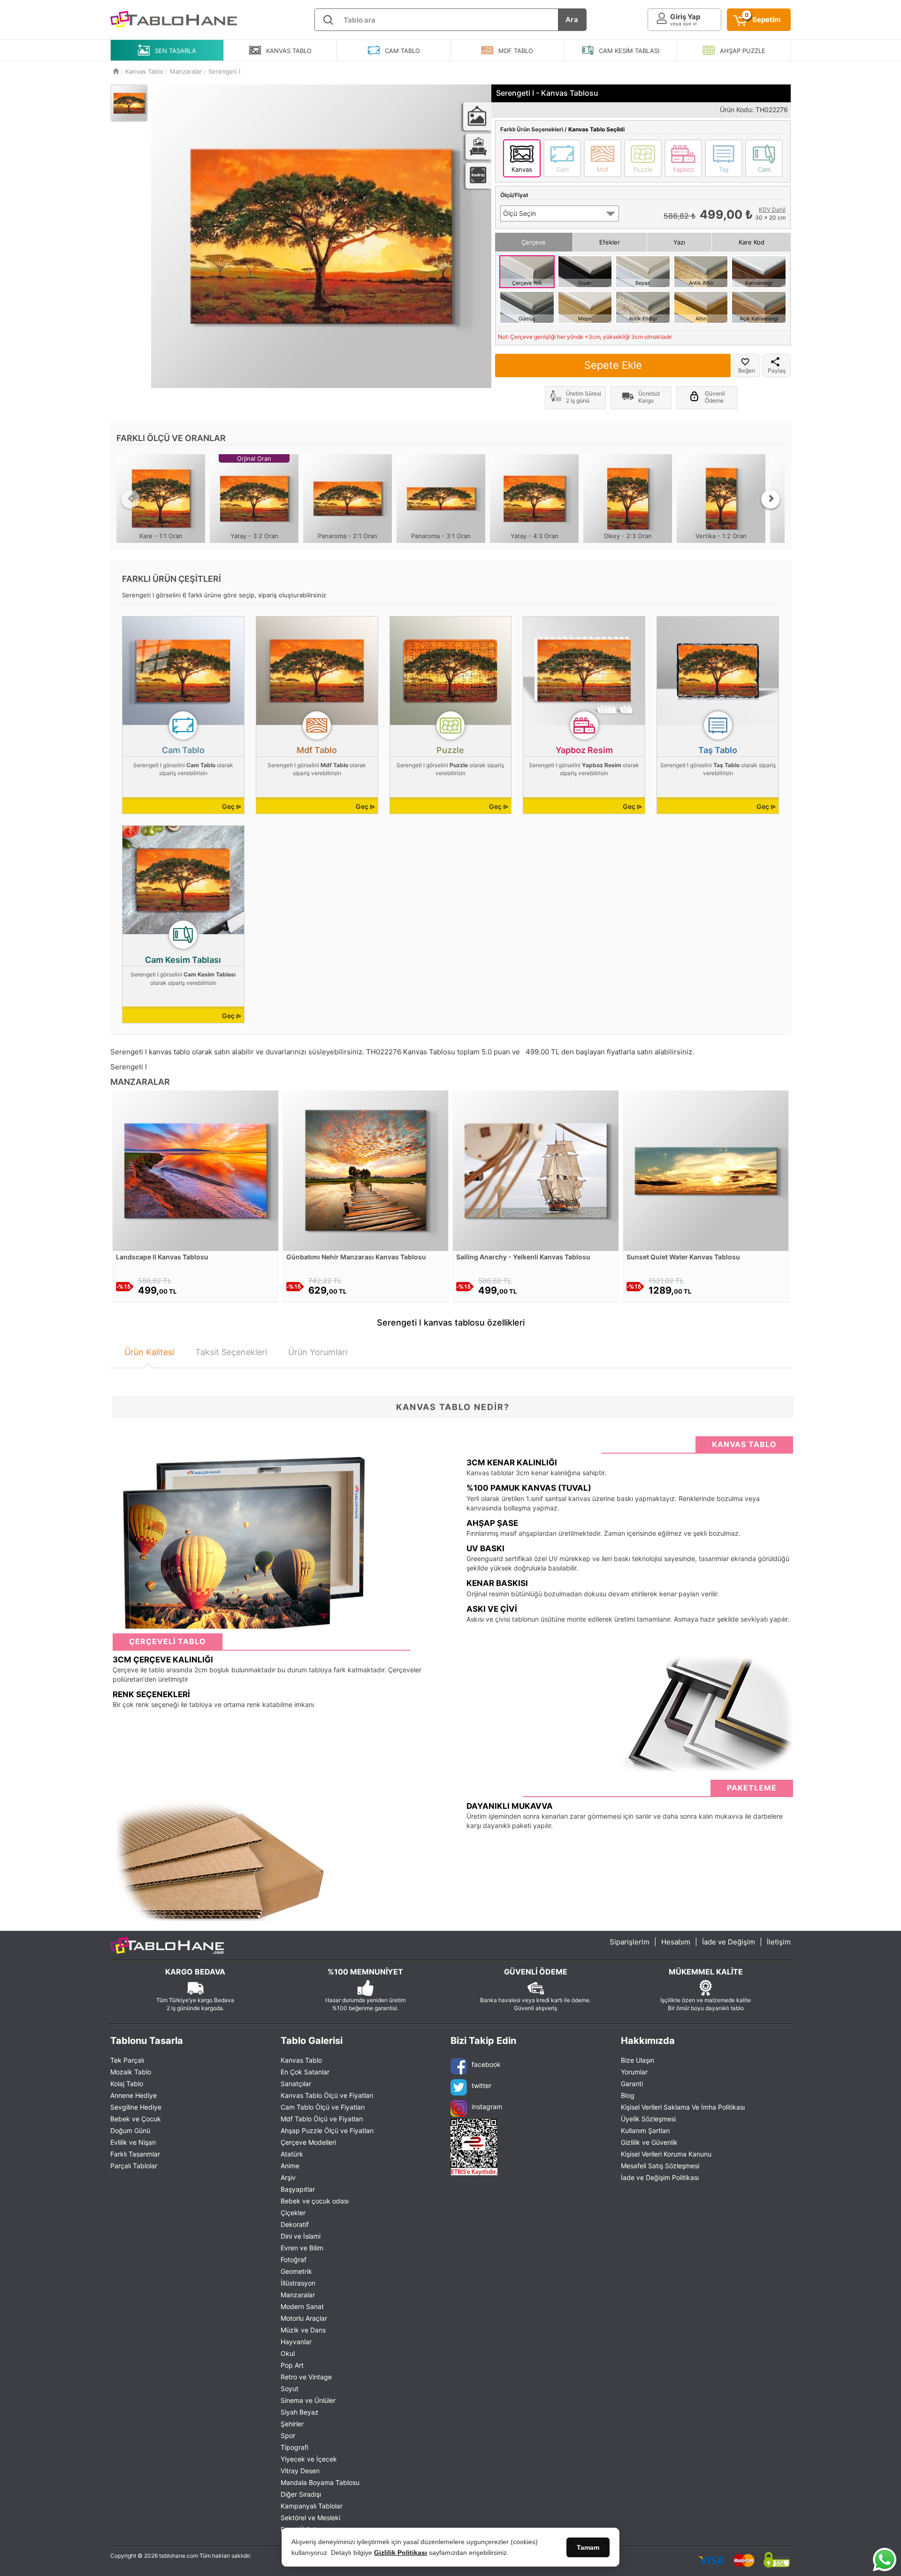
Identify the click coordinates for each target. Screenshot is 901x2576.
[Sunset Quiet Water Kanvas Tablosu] (706, 1170)
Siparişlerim (630, 1942)
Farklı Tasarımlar (135, 2154)
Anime (290, 2166)
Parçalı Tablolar (134, 2166)
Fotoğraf (294, 2260)
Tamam (588, 2547)
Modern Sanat (302, 2306)
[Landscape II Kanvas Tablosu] (195, 1170)
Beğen (747, 370)
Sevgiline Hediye (136, 2107)
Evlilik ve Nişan (133, 2142)
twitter (481, 2085)
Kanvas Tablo (301, 2060)
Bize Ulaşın (638, 2060)
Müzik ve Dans (303, 2330)
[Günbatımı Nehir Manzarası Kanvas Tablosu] (366, 1170)
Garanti (632, 2084)
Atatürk (292, 2154)
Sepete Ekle (613, 365)
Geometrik (296, 2271)
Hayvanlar (296, 2342)
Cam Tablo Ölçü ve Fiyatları (323, 2107)
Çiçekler (293, 2213)
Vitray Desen (300, 2471)
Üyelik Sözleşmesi (648, 2119)
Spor (288, 2435)
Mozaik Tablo (131, 2072)
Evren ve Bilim (302, 2248)
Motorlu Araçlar (304, 2318)
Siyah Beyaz (300, 2412)
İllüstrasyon (298, 2283)
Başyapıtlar (298, 2189)
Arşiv (288, 2177)
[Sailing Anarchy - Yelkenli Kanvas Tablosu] (536, 1170)
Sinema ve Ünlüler (308, 2400)
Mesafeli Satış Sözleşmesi (660, 2166)
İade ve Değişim (729, 1942)
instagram (487, 2107)
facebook (486, 2064)
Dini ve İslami (301, 2236)
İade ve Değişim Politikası (660, 2177)
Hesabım (676, 1942)
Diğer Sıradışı (301, 2494)
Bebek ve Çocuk (136, 2119)
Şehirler (292, 2424)
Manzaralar (298, 2295)
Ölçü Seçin (519, 213)
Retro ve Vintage (306, 2377)
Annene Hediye (134, 2095)
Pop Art (292, 2365)
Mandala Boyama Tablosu (320, 2482)
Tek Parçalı (127, 2060)
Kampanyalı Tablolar (312, 2506)
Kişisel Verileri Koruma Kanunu (666, 2154)
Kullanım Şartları (645, 2130)
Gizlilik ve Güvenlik (649, 2142)
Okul (288, 2353)
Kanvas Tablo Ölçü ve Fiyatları (327, 2095)
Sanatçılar (296, 2084)
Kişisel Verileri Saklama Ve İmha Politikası (683, 2107)
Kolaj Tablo (127, 2084)
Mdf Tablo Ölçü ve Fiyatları (322, 2119)
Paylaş (777, 370)
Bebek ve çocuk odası (315, 2201)
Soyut (290, 2389)
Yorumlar (634, 2072)
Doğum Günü (130, 2130)
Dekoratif (295, 2224)
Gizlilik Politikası (401, 2553)
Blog (628, 2095)
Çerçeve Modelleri (308, 2142)
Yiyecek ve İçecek (309, 2459)
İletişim (779, 1942)
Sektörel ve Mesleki (310, 2518)
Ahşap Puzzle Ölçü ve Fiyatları (327, 2130)
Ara (572, 19)
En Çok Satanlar (305, 2072)
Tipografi (294, 2447)
